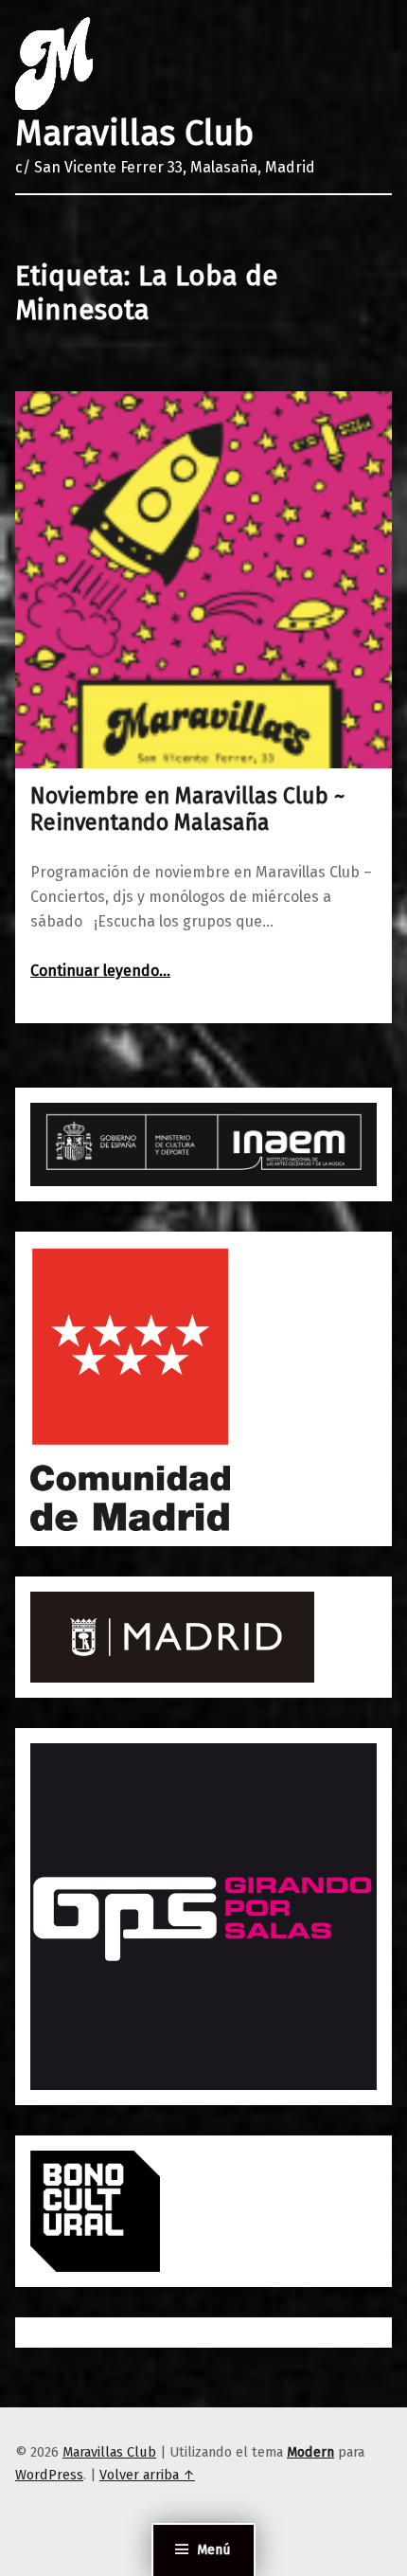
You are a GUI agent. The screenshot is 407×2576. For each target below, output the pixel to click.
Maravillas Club (134, 134)
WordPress (49, 2475)
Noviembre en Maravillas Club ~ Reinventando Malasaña (187, 809)
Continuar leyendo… (100, 971)
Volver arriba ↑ (147, 2475)
